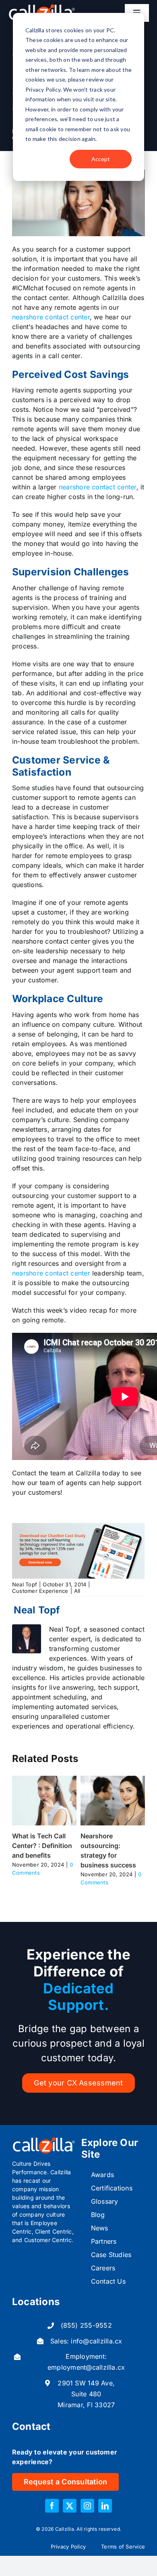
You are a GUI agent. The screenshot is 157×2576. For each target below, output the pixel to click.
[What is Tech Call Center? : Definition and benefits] (44, 1780)
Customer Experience (40, 1591)
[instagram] (87, 2506)
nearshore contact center (51, 317)
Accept (101, 159)
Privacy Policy (68, 2547)
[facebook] (52, 2506)
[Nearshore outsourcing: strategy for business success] (113, 1780)
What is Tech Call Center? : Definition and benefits (42, 1846)
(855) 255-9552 (86, 2325)
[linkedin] (105, 2506)
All (77, 1591)
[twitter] (70, 2506)
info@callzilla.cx (96, 2341)
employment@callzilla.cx (86, 2367)
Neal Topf (25, 1584)
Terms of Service (123, 2547)
